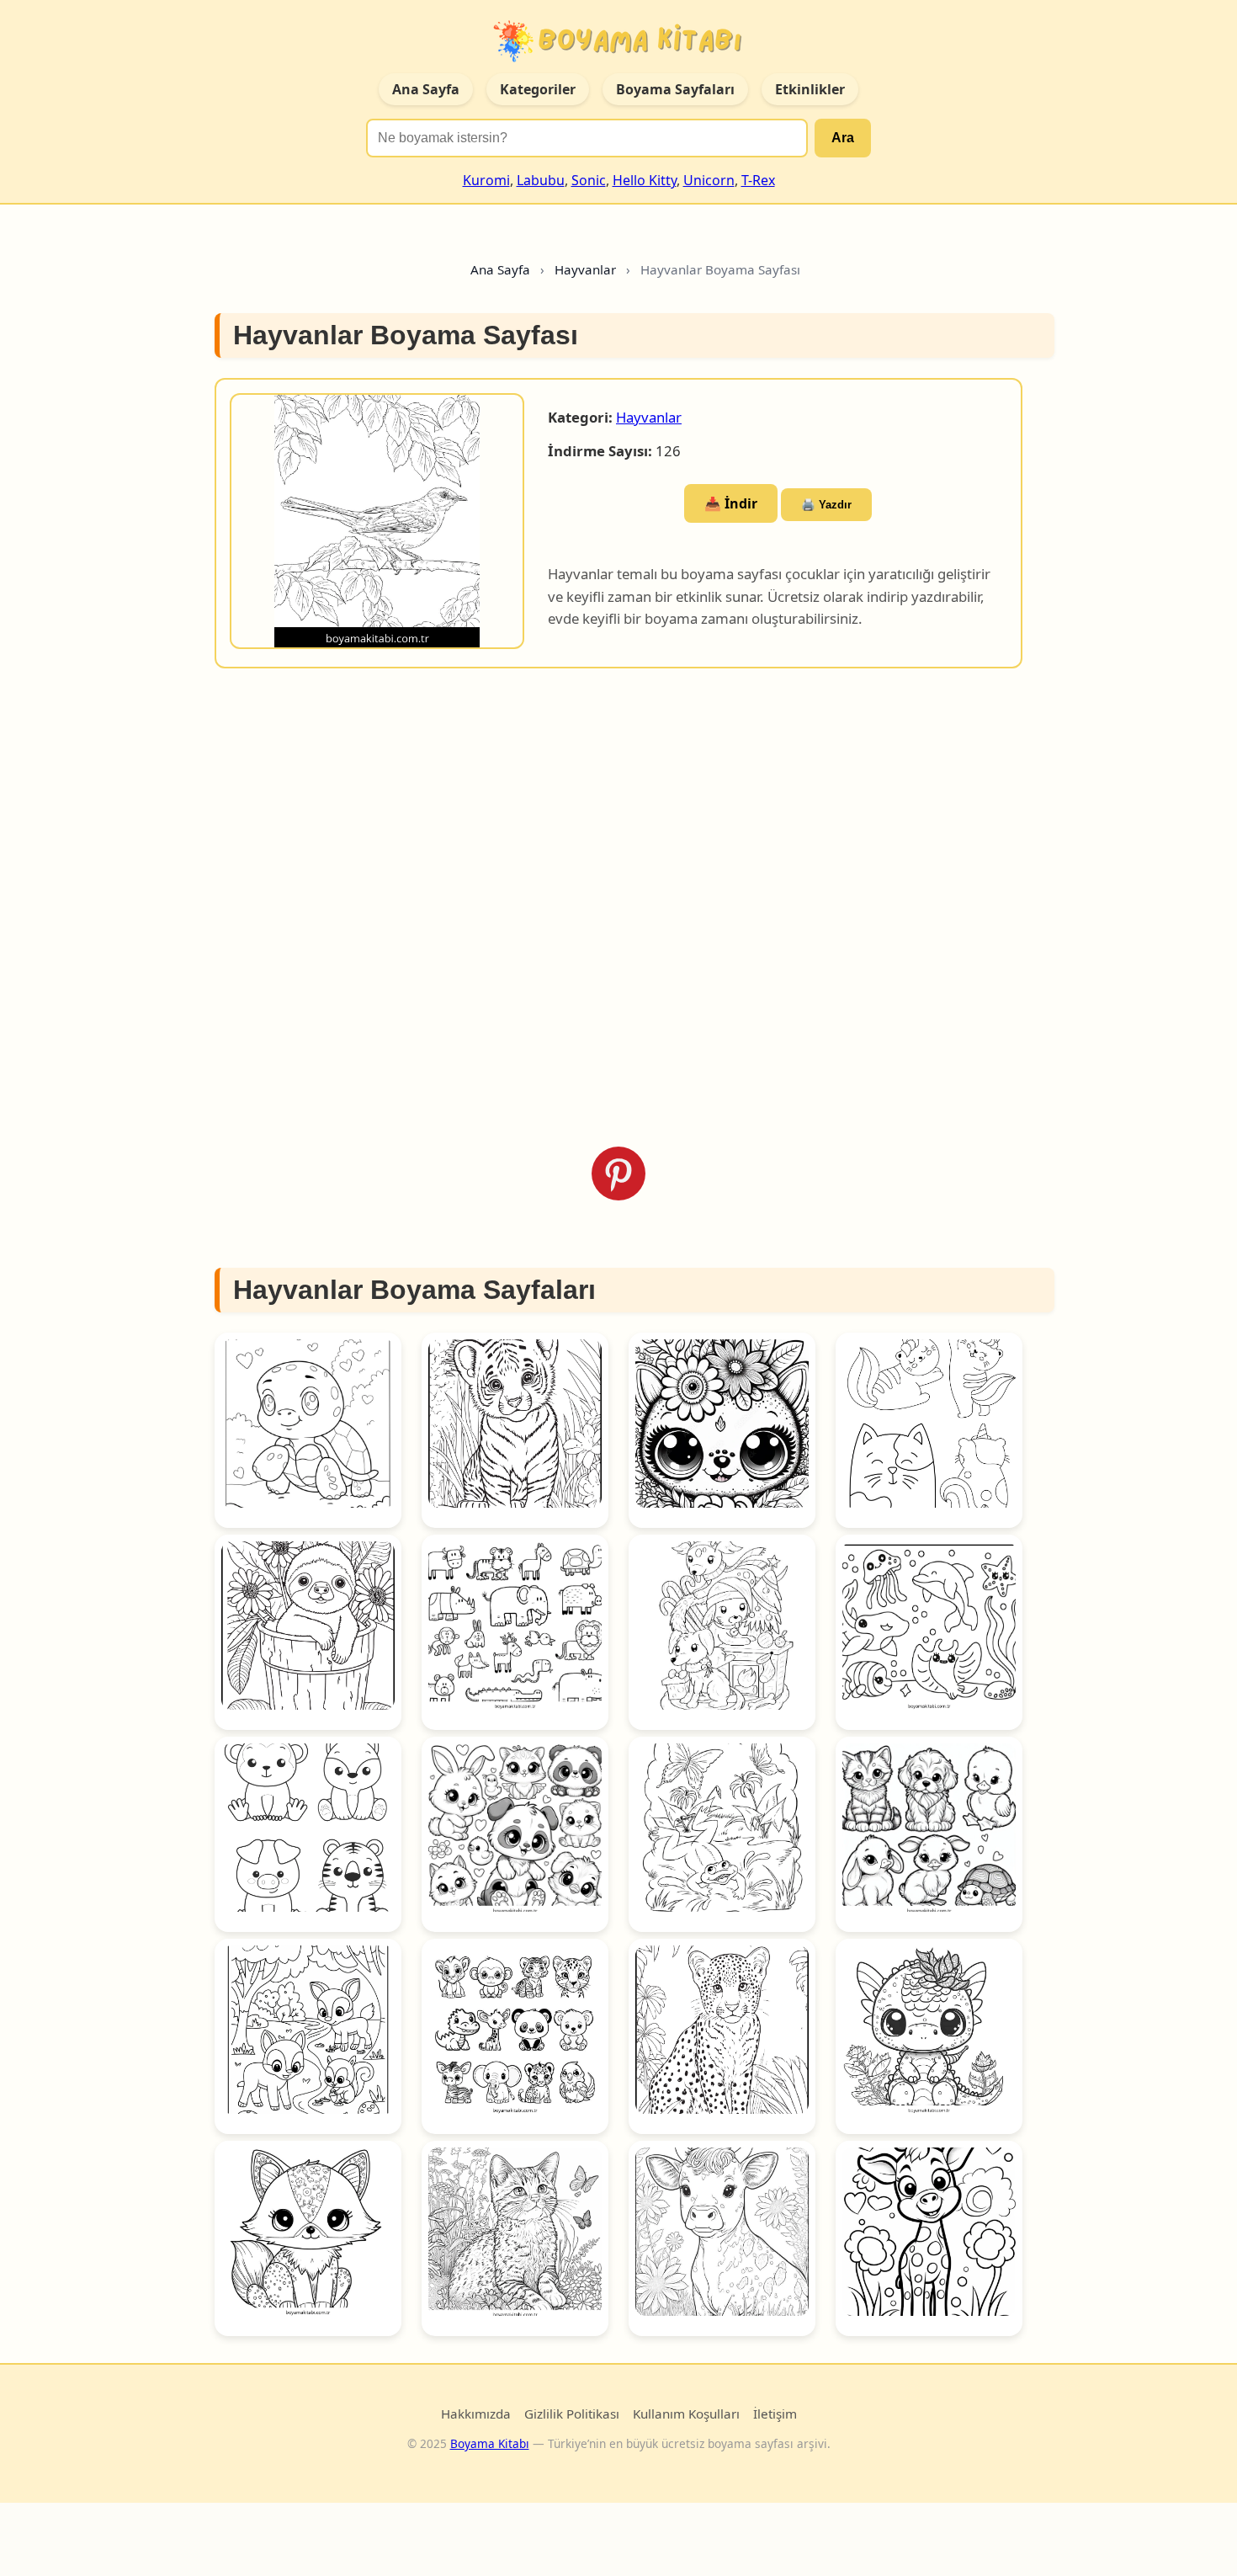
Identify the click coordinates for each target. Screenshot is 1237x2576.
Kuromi (486, 180)
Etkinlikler (810, 89)
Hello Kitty (645, 180)
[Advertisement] (618, 907)
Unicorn (709, 180)
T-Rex (758, 180)
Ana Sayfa (426, 89)
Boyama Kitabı (490, 2443)
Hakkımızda (476, 2414)
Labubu (541, 180)
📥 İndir (731, 503)
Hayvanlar (649, 417)
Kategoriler (538, 89)
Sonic (589, 180)
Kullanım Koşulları (686, 2414)
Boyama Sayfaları (675, 89)
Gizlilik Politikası (572, 2414)
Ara (843, 138)
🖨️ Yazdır (826, 505)
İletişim (775, 2414)
